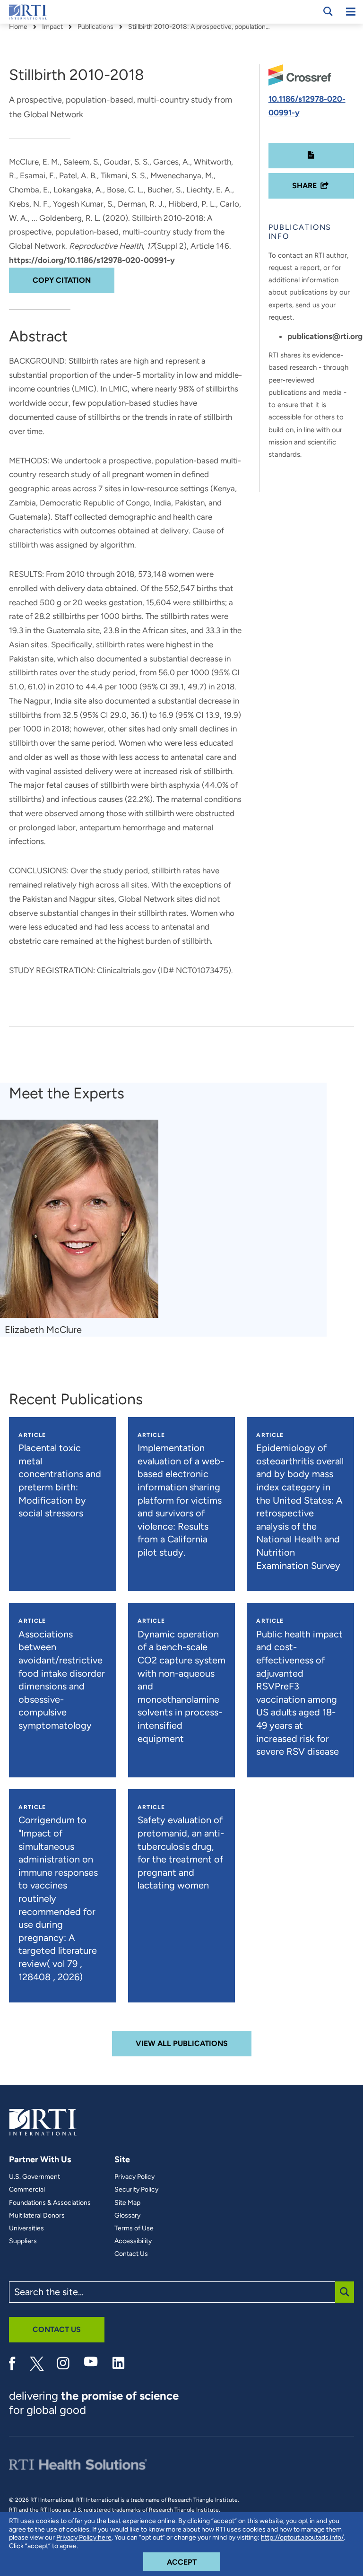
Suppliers (23, 2241)
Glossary (127, 2216)
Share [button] (304, 186)
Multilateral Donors (37, 2216)
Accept (194, 2562)
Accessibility (133, 2241)
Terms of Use (134, 2228)
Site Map (127, 2203)
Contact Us (131, 2254)
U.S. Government (35, 2177)
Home (18, 27)
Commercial (27, 2190)
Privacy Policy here (84, 2537)
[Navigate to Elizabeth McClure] (79, 1219)
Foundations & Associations (50, 2203)
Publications (95, 27)
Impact (52, 27)
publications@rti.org (325, 336)
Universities (26, 2228)
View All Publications (182, 2043)
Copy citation (62, 280)
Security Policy (136, 2190)
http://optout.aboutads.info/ (302, 2537)
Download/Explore (311, 156)
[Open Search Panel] (328, 11)
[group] (84, 1228)
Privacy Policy (134, 2177)
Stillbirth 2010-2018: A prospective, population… (199, 27)
